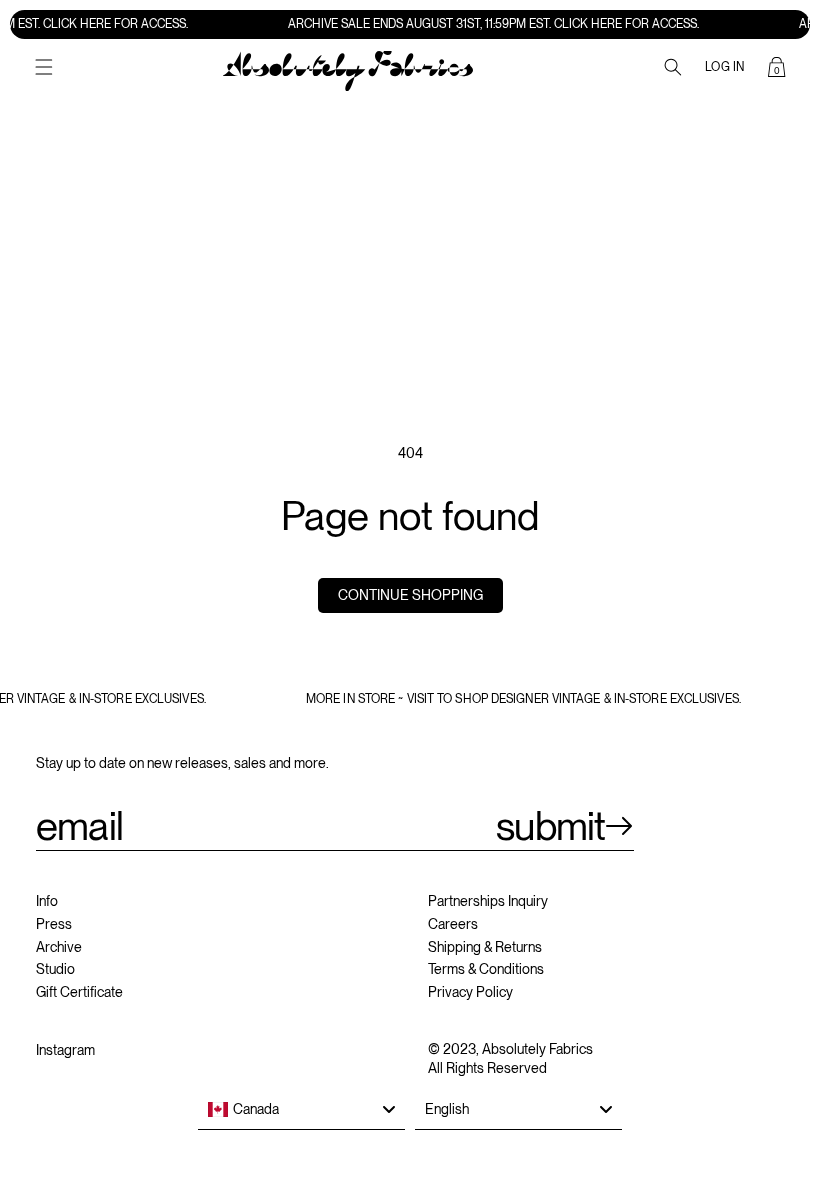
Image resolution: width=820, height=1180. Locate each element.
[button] (44, 67)
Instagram (65, 1050)
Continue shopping (410, 595)
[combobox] (301, 1110)
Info (47, 901)
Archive (59, 947)
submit (550, 826)
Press (54, 924)
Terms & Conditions (486, 969)
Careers (453, 924)
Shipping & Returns (485, 947)
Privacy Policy (470, 992)
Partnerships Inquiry (488, 901)
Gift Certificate (79, 992)
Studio (55, 969)
